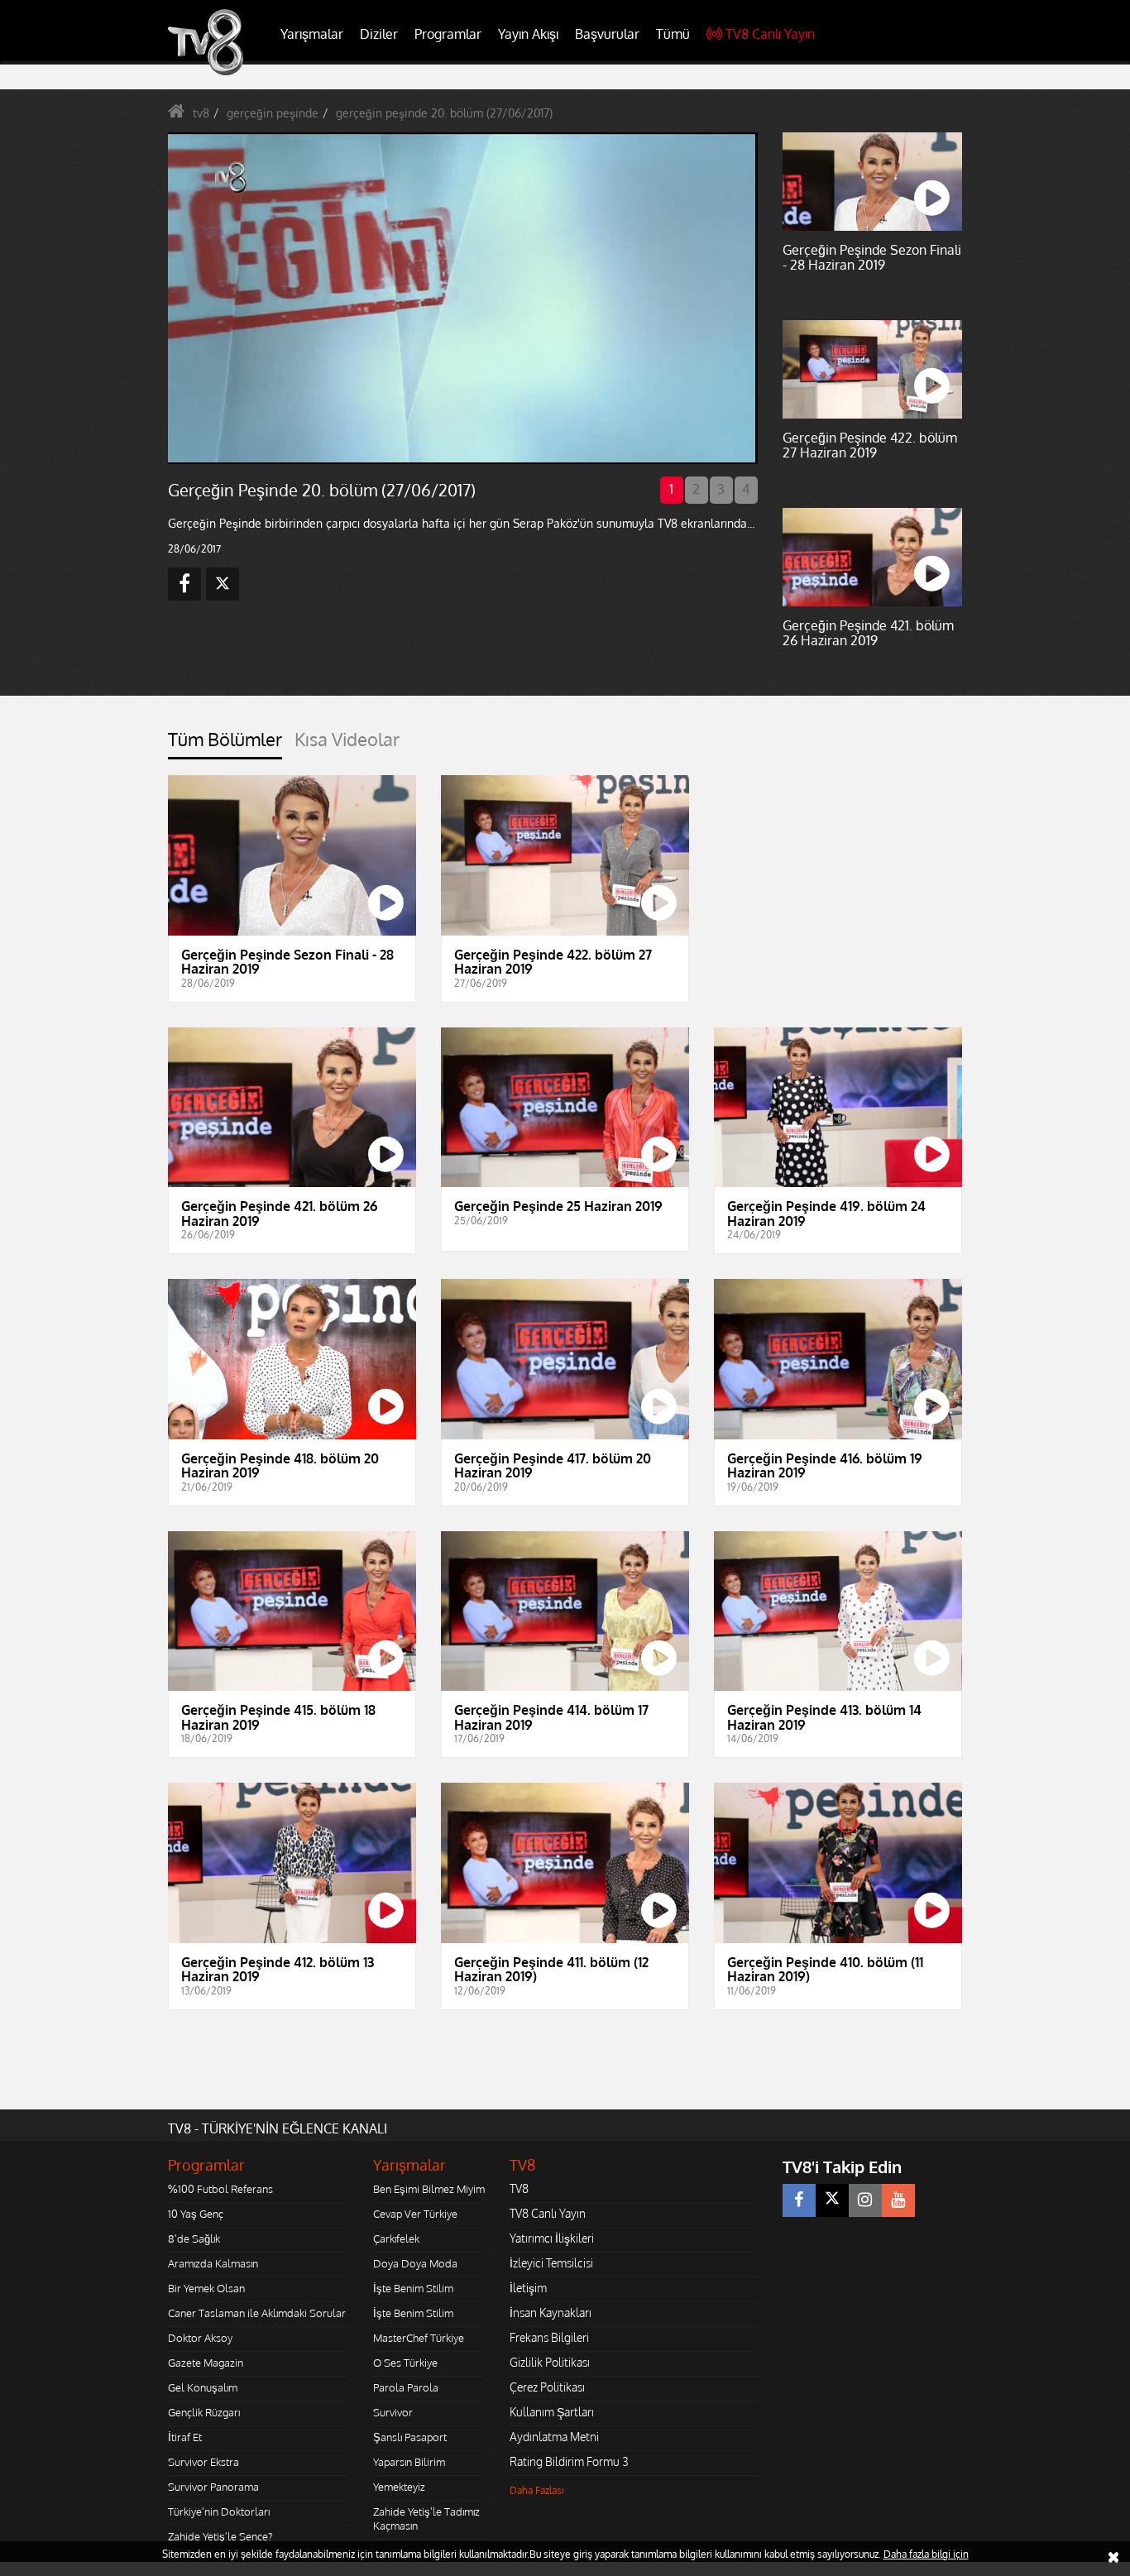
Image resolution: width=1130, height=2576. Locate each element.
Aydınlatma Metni (554, 2437)
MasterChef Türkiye (419, 2338)
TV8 (519, 2188)
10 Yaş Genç (196, 2214)
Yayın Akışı (528, 34)
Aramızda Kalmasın (213, 2263)
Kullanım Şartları (552, 2412)
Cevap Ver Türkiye (415, 2214)
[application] (462, 298)
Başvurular (607, 34)
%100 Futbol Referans (220, 2189)
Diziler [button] (379, 34)
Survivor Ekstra (203, 2462)
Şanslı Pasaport (410, 2437)
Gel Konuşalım (203, 2387)
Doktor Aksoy (200, 2338)
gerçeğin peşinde (273, 113)
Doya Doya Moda (415, 2263)
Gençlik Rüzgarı (204, 2412)
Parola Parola (406, 2387)
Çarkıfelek (396, 2238)
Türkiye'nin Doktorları (219, 2511)
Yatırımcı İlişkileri (552, 2238)
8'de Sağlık (194, 2238)
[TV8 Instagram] (865, 2200)
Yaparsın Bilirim (409, 2462)
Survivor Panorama (213, 2487)
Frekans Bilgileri (549, 2337)
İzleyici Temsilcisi (551, 2263)
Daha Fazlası (537, 2490)
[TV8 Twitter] (832, 2200)
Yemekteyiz (399, 2487)
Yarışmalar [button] (312, 34)
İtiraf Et (185, 2437)
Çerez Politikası (547, 2387)
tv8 (201, 113)
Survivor (393, 2412)
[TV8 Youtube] (898, 2200)
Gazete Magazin (206, 2363)
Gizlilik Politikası (550, 2362)
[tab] (225, 744)
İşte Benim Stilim (413, 2288)
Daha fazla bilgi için (926, 2554)
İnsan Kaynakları (551, 2313)
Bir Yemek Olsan (206, 2288)
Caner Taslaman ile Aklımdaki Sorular (257, 2313)
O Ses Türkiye (405, 2363)
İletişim (528, 2288)
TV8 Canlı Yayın (770, 34)
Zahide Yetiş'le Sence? (220, 2536)
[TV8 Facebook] (799, 2200)
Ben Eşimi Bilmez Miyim (429, 2189)
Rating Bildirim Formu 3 (569, 2461)
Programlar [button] (448, 34)
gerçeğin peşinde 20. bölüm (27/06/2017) (444, 113)
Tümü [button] (673, 34)
